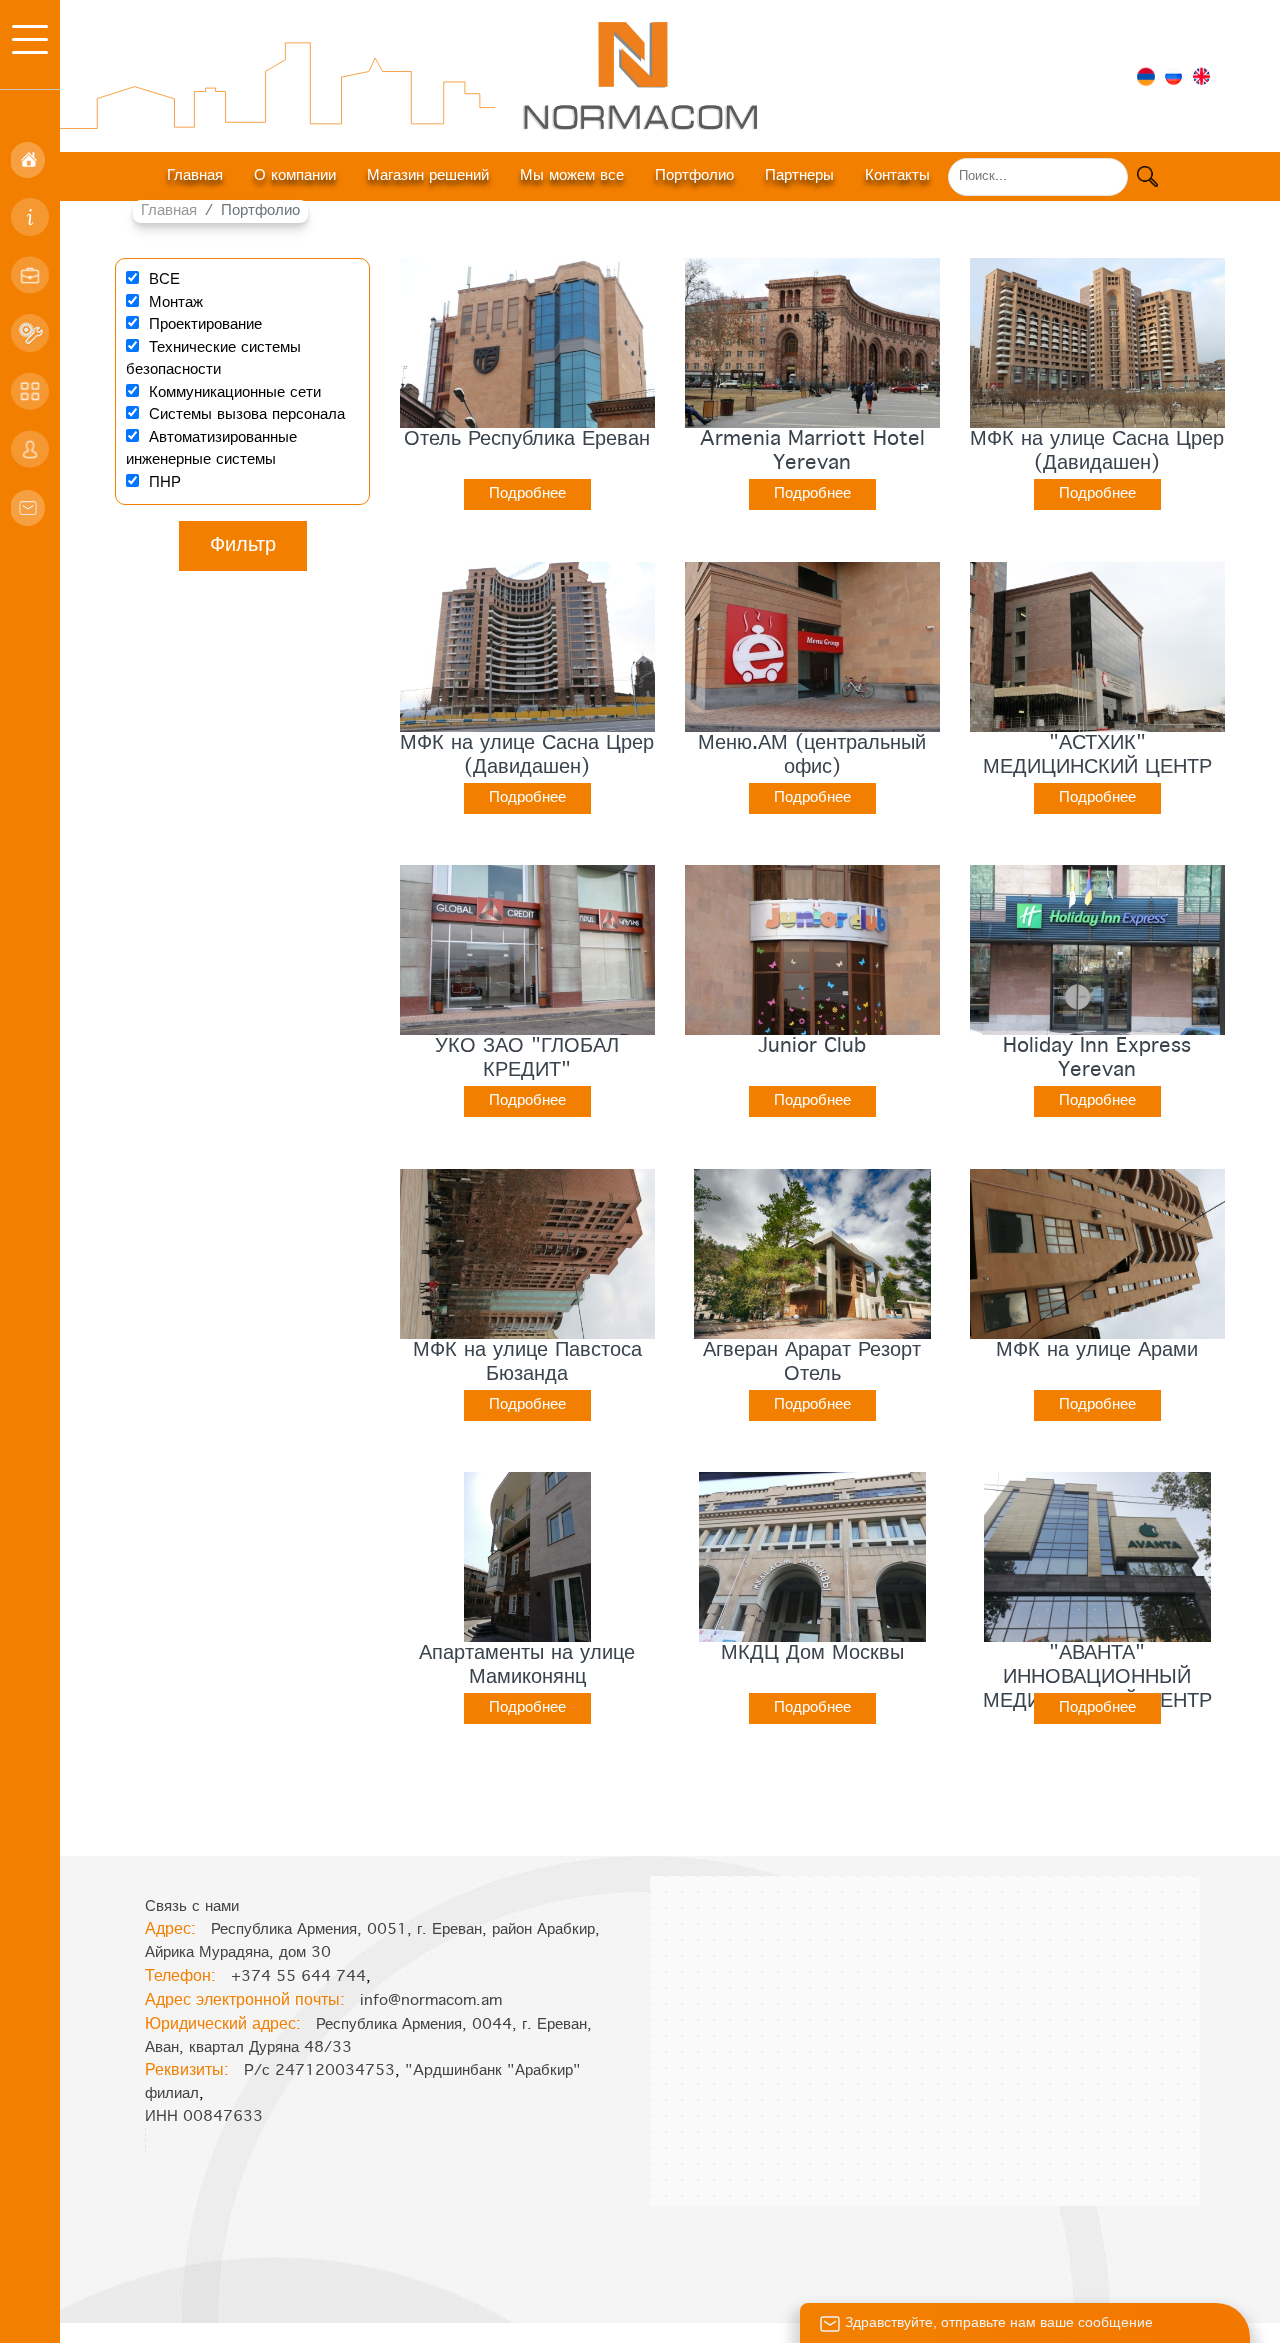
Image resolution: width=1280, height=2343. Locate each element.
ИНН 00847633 (204, 2117)
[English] (1202, 75)
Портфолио (694, 176)
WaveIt (683, 2332)
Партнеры (799, 176)
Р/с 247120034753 (319, 2071)
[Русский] (1174, 75)
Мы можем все (572, 176)
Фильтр (243, 545)
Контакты (897, 176)
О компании (295, 176)
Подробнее (527, 494)
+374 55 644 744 (298, 1977)
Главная (195, 176)
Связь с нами (192, 1907)
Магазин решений (428, 176)
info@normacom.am (431, 2001)
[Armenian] (1146, 75)
